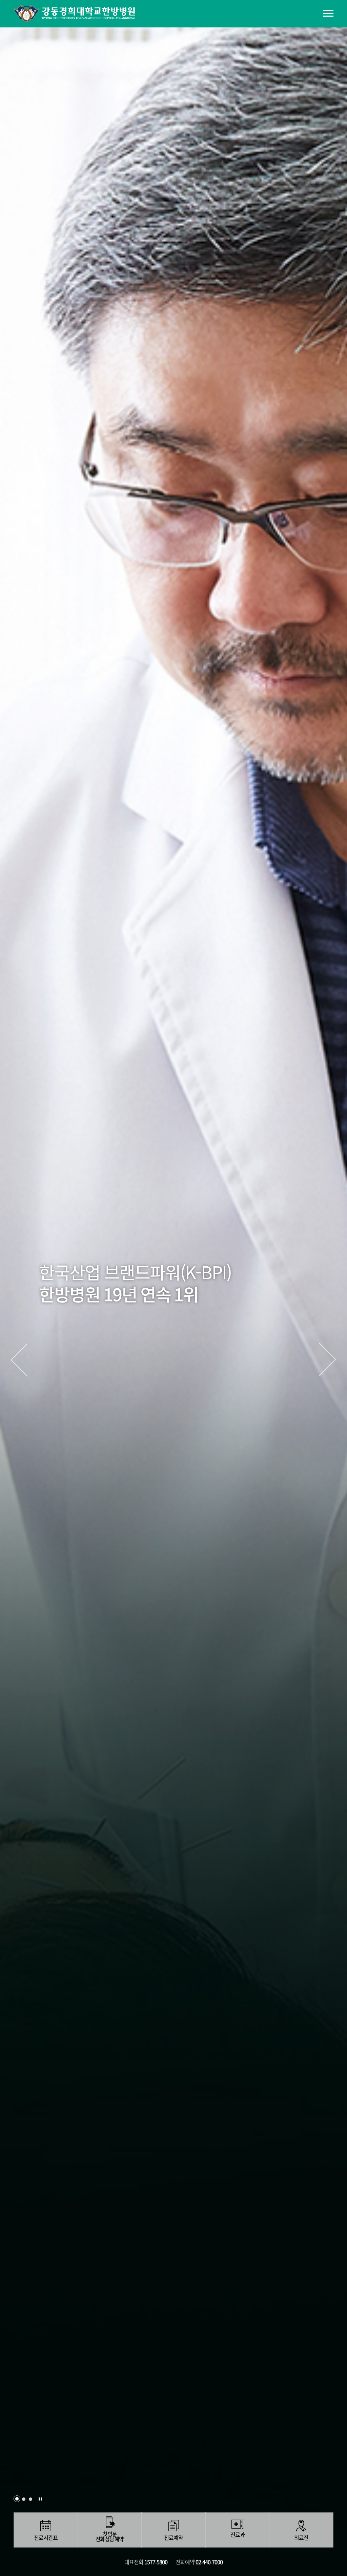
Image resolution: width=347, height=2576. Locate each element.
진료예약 (173, 2538)
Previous (19, 1360)
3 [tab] (30, 2499)
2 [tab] (24, 2499)
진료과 (238, 2535)
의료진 (301, 2538)
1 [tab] (17, 2499)
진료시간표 (46, 2538)
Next (328, 1360)
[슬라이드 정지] (40, 2499)
